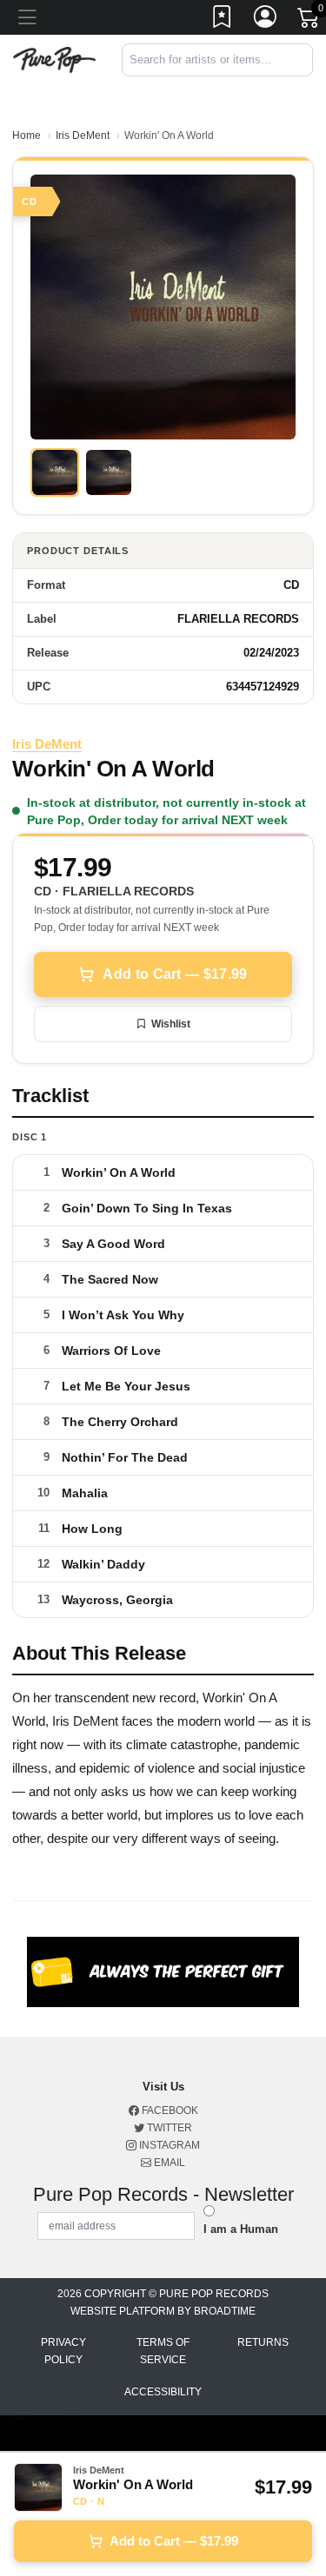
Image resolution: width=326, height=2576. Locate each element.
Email (168, 2163)
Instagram (168, 2145)
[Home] (54, 59)
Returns (263, 2342)
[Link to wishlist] (223, 20)
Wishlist (171, 1024)
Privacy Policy (63, 2351)
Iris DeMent (83, 135)
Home (27, 135)
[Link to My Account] (266, 20)
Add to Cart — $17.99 (175, 974)
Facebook (169, 2110)
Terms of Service (163, 2351)
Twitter (168, 2128)
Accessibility (163, 2392)
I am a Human (241, 2229)
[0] (309, 21)
